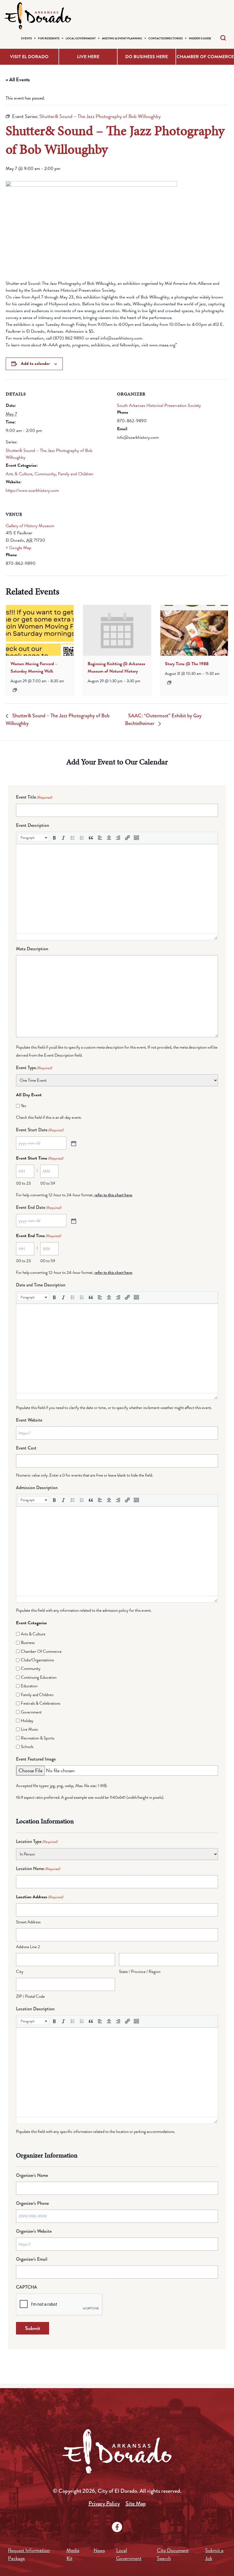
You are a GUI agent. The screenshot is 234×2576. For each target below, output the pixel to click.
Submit (33, 2328)
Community (45, 474)
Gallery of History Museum (30, 526)
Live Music (30, 1729)
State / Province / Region (140, 1972)
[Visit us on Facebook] (117, 2527)
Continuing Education (39, 1677)
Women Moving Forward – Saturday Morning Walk (34, 667)
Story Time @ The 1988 (187, 664)
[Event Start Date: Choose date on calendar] (73, 1143)
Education (29, 1686)
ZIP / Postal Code (30, 1996)
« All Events (18, 79)
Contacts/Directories (166, 38)
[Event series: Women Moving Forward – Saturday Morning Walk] (15, 690)
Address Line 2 (28, 1947)
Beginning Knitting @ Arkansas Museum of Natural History (116, 667)
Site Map (136, 2503)
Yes (23, 1106)
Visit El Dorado (29, 57)
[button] (33, 838)
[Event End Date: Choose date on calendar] (73, 1221)
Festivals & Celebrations (41, 1703)
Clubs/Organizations (37, 1660)
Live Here (88, 57)
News (99, 2550)
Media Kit (73, 2554)
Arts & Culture (19, 474)
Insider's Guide (200, 38)
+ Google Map (19, 548)
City (20, 1972)
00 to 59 (48, 1183)
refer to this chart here (113, 1195)
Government (31, 1712)
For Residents (49, 38)
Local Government (81, 38)
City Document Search (173, 2554)
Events (26, 38)
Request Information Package (29, 2554)
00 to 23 (23, 1183)
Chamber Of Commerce (41, 1651)
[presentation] (40, 630)
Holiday (27, 1721)
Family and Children (76, 474)
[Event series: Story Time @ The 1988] (169, 683)
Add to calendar (35, 364)
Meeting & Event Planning (122, 38)
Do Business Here (147, 57)
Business (28, 1643)
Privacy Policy (104, 2503)
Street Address (28, 1922)
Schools (27, 1747)
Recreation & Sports (38, 1738)
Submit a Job (214, 2554)
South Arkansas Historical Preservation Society (159, 405)
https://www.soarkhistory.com (32, 490)
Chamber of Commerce (205, 57)
